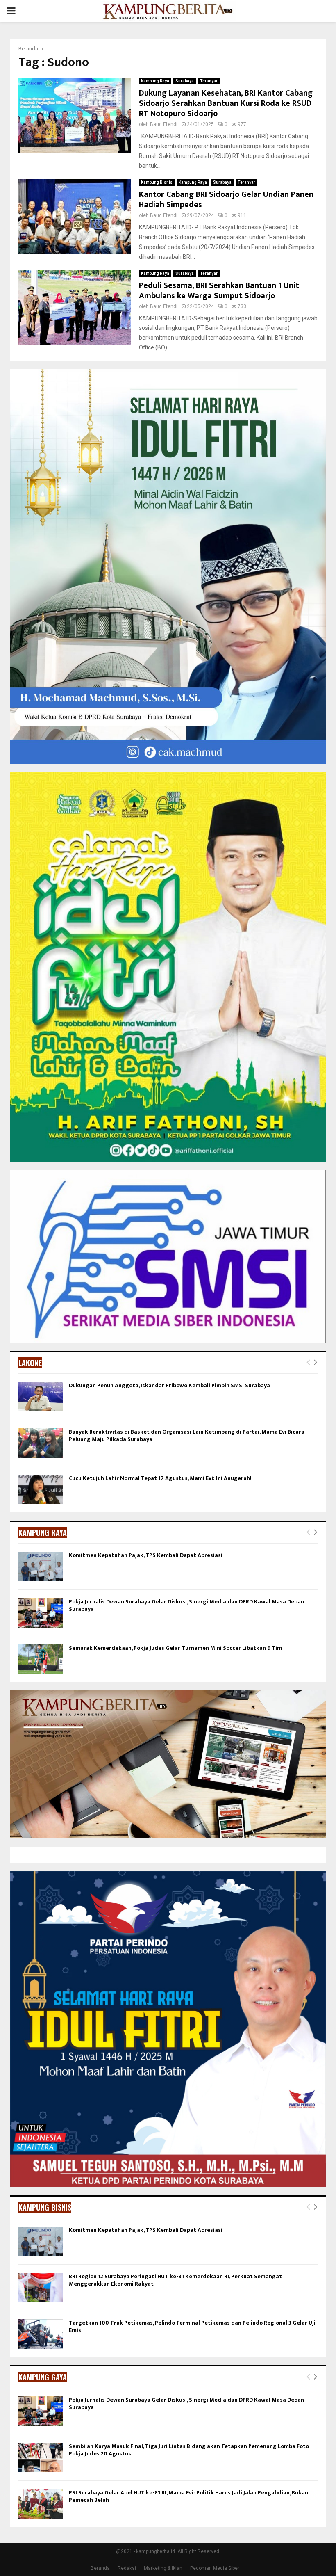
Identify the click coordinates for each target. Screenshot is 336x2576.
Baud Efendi (164, 124)
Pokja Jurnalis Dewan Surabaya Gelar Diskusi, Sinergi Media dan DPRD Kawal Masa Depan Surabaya (186, 1605)
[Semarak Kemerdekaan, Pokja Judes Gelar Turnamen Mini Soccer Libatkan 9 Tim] (41, 1659)
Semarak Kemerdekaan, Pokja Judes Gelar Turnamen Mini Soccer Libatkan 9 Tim (175, 1648)
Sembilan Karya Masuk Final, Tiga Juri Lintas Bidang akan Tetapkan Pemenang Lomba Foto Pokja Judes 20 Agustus (189, 2450)
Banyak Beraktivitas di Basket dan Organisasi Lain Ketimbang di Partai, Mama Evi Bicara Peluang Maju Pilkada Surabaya (187, 1435)
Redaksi (127, 2568)
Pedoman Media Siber (215, 2568)
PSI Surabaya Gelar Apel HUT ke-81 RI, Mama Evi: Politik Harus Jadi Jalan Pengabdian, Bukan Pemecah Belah (188, 2496)
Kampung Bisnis (157, 182)
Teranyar (209, 81)
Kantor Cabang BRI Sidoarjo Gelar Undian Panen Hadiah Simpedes (226, 200)
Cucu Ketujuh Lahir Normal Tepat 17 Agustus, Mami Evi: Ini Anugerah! (160, 1478)
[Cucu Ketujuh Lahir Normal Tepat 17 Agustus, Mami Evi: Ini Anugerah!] (41, 1489)
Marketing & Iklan (163, 2568)
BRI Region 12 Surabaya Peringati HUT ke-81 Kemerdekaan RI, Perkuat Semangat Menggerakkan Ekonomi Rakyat (175, 2280)
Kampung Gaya (43, 2377)
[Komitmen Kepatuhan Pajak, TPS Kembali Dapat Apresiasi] (41, 1567)
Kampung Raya (155, 81)
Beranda (100, 2568)
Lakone (30, 1363)
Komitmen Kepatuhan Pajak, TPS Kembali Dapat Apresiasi (146, 1555)
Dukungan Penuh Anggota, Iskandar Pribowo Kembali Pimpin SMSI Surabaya (169, 1385)
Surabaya (185, 81)
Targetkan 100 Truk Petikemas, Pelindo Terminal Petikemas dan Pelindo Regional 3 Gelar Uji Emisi (192, 2326)
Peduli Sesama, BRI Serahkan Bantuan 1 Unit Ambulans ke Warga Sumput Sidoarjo (219, 291)
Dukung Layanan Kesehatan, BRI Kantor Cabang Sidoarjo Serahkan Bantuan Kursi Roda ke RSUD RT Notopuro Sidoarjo (226, 103)
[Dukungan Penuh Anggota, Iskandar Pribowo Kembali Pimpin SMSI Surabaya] (41, 1397)
